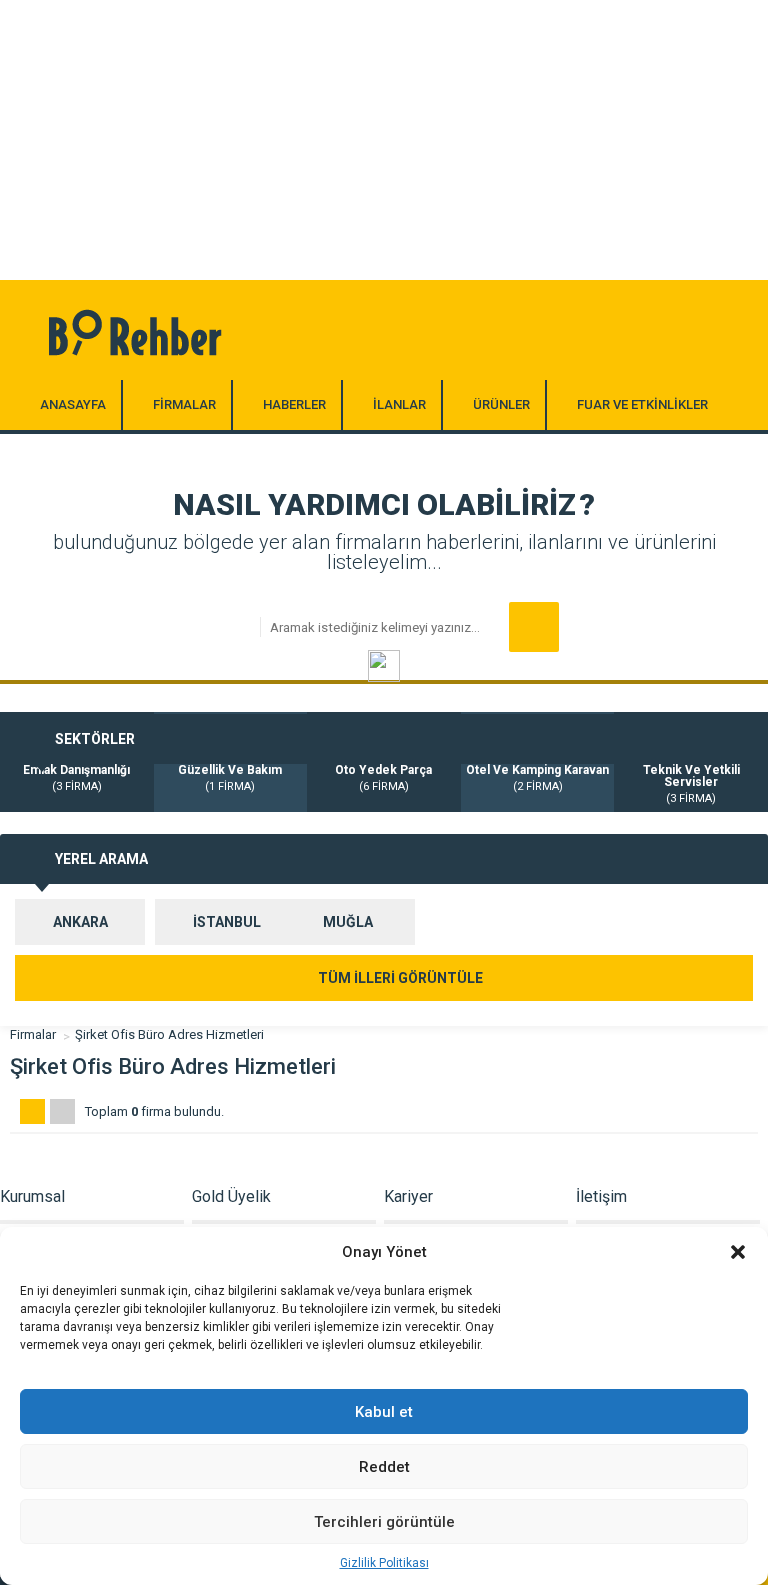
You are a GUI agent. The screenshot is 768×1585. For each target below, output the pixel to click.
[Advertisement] (384, 140)
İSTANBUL (227, 922)
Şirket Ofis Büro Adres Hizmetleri (169, 1034)
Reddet (384, 1467)
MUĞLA (348, 922)
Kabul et (384, 1412)
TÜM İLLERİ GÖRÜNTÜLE (399, 978)
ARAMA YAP (534, 627)
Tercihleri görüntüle (384, 1522)
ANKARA (80, 922)
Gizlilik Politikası (384, 1563)
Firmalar (33, 1034)
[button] (738, 1252)
